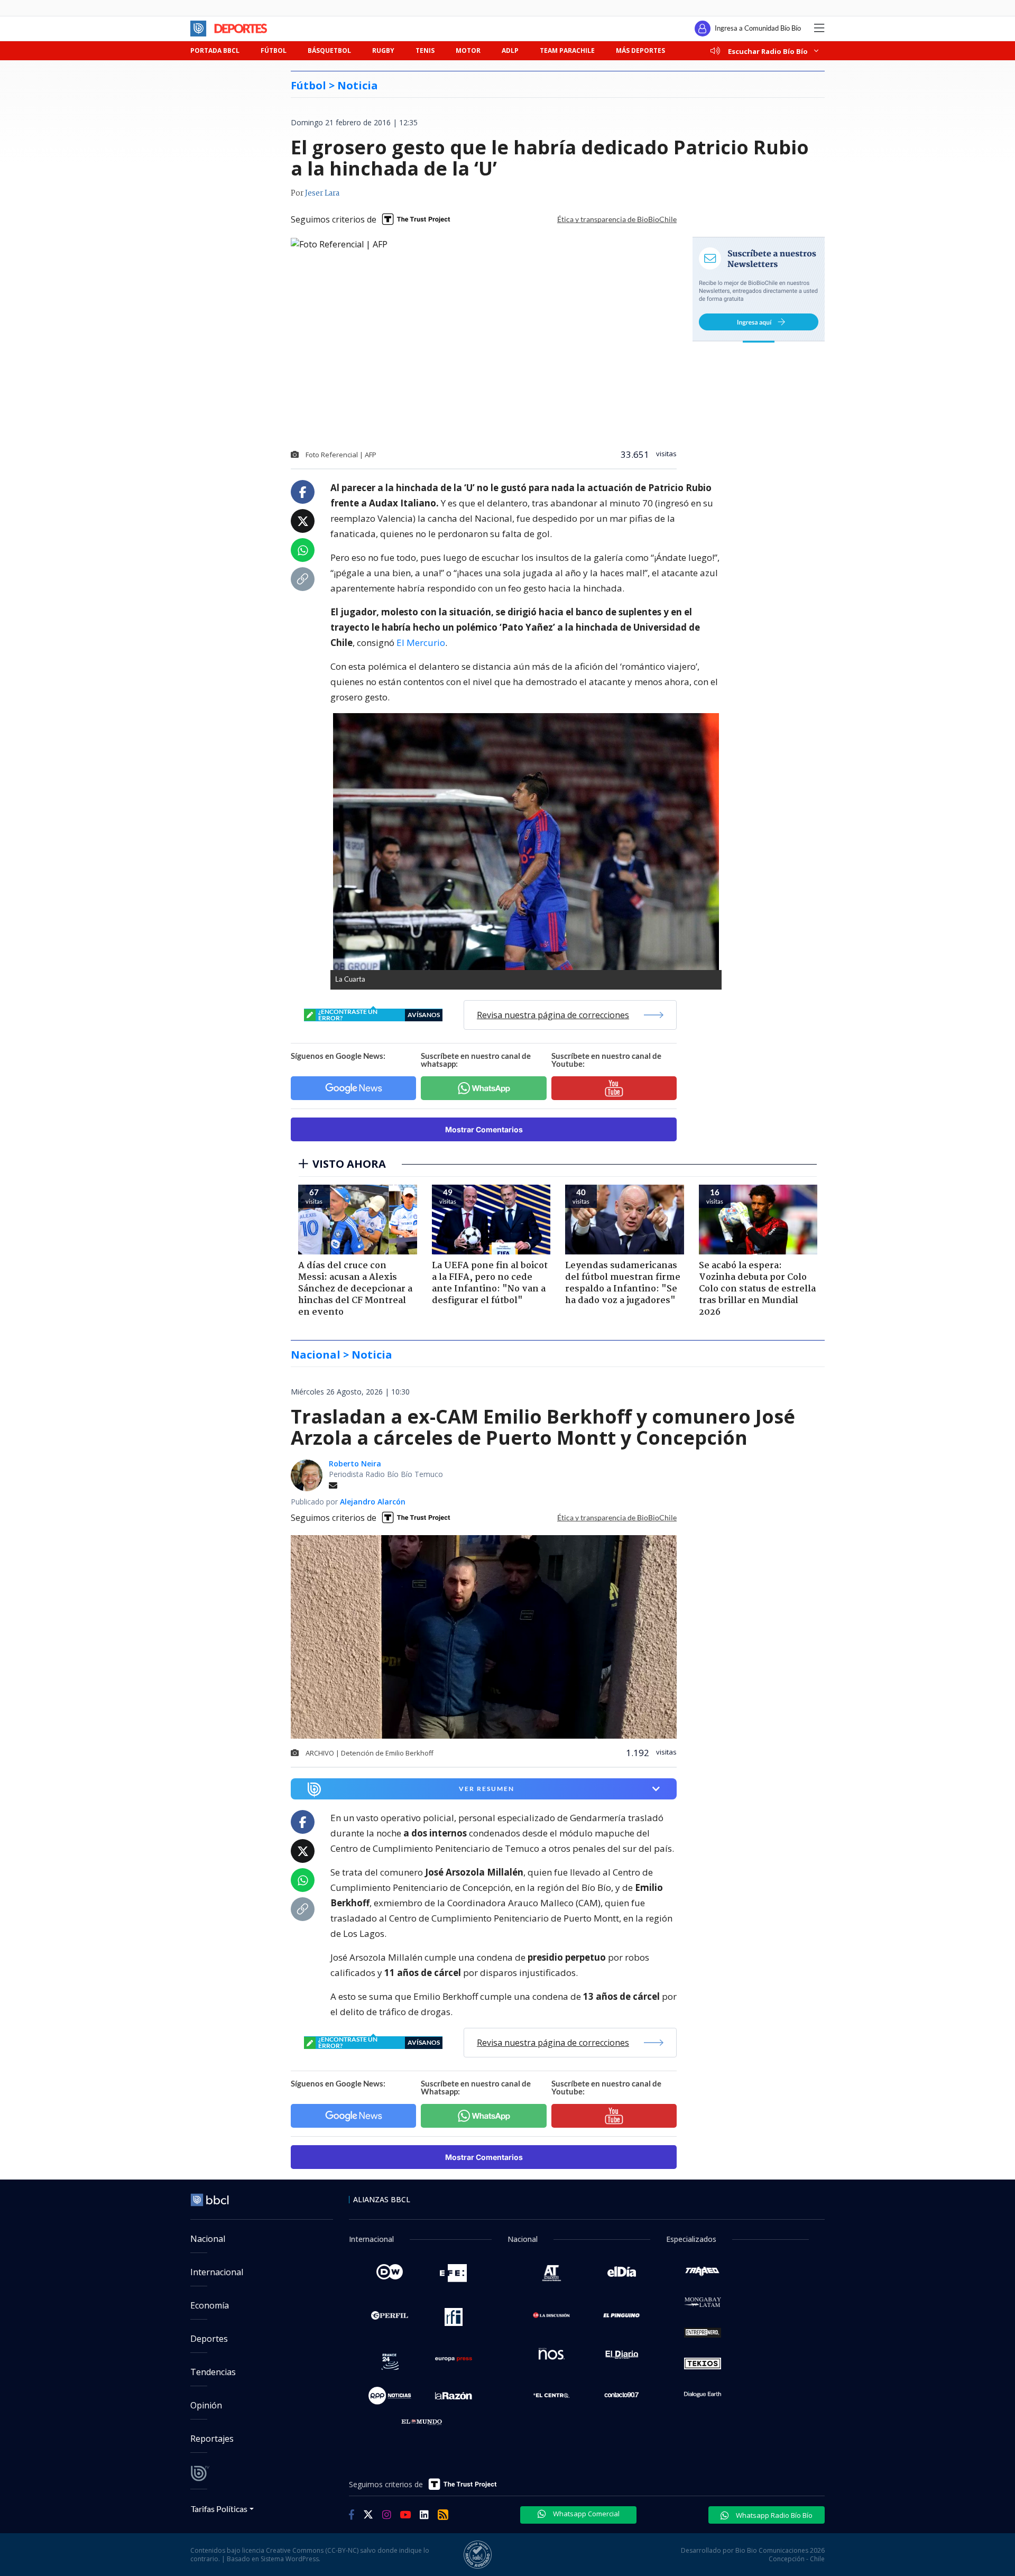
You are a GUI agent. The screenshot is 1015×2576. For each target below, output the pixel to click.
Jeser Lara (322, 193)
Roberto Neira (355, 1464)
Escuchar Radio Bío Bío (768, 51)
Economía (210, 2305)
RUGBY (383, 50)
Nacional (208, 2239)
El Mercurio (421, 643)
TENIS (425, 50)
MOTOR (468, 50)
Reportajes (212, 2439)
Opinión (206, 2405)
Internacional (217, 2272)
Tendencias (213, 2372)
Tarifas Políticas (219, 2509)
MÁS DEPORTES (640, 50)
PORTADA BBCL (215, 50)
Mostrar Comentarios (484, 1129)
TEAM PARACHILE (567, 50)
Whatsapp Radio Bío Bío (773, 2515)
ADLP (510, 50)
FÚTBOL (274, 50)
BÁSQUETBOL (329, 50)
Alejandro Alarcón (373, 1502)
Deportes (209, 2339)
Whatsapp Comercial (585, 2514)
